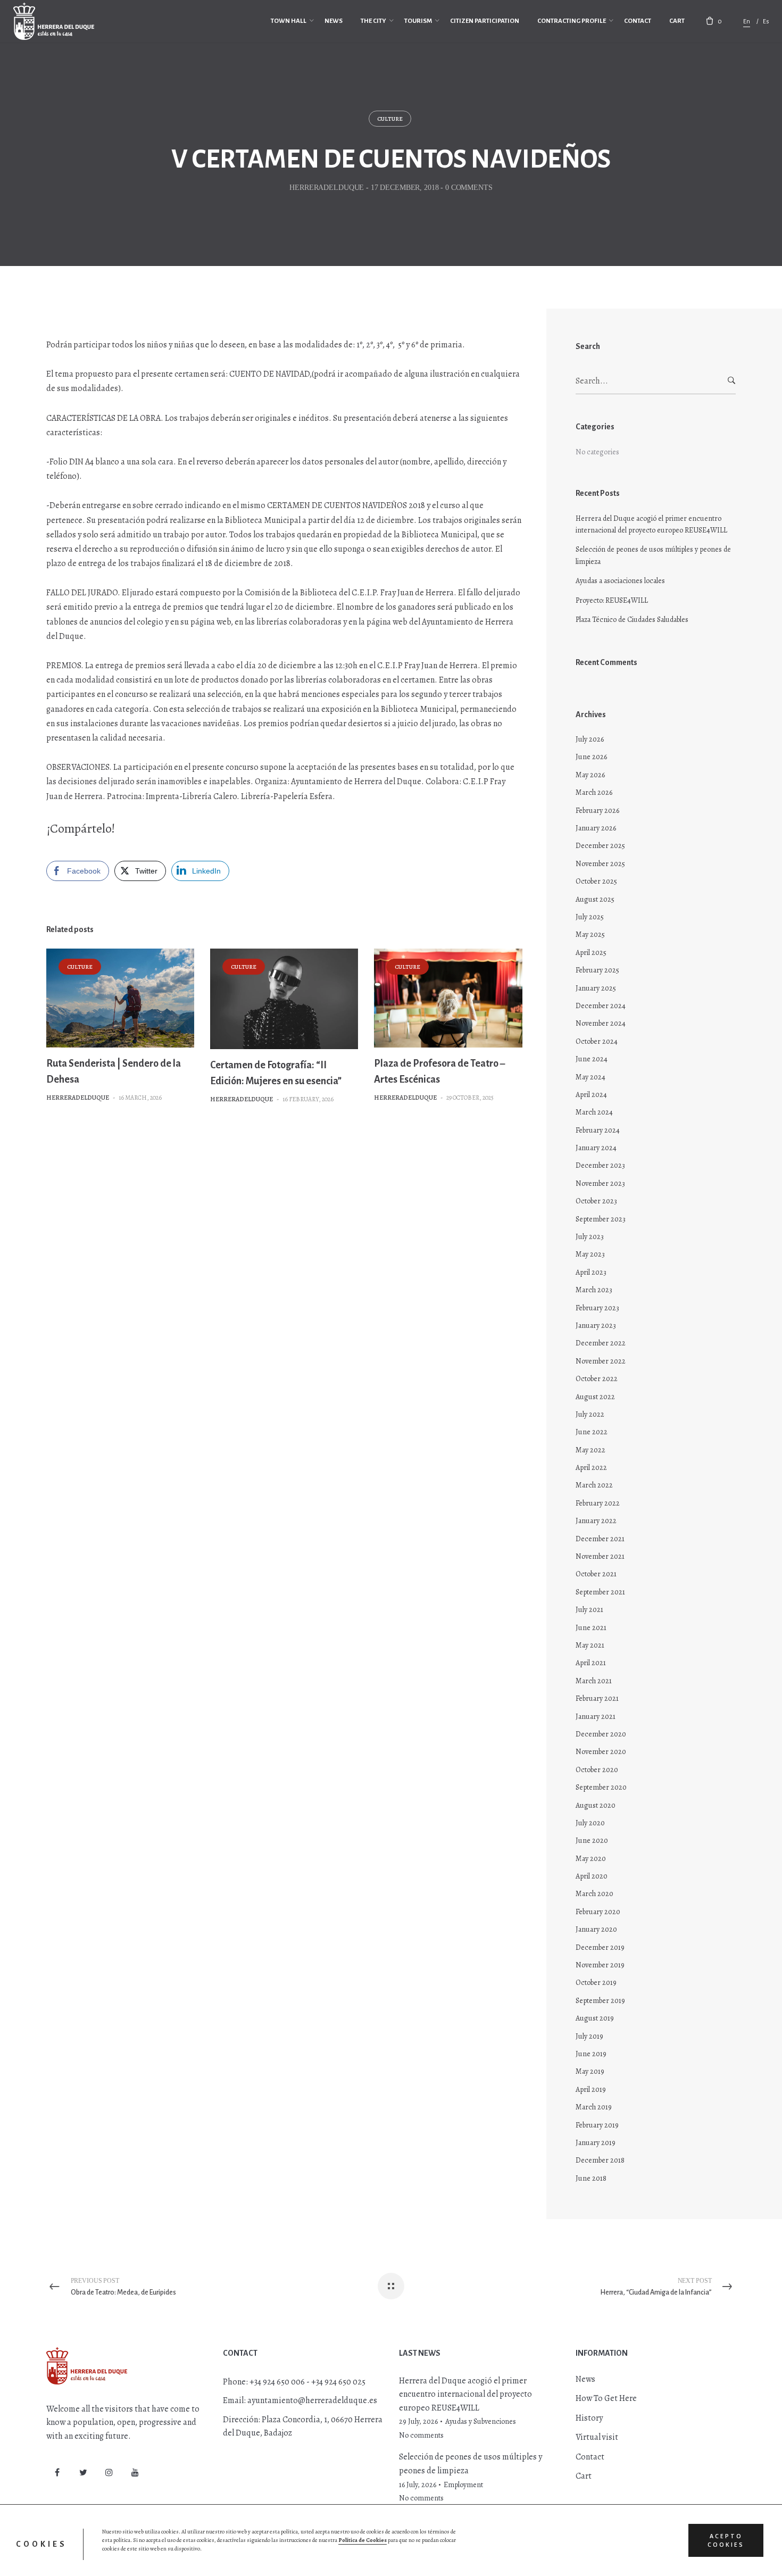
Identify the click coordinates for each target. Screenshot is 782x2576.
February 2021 (597, 1698)
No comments (421, 2435)
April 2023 (591, 1272)
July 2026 (590, 739)
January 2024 (596, 1148)
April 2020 (592, 1876)
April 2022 (591, 1468)
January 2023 (596, 1326)
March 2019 (594, 2107)
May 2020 (591, 1859)
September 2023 (601, 1219)
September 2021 (600, 1592)
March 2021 (594, 1681)
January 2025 (596, 988)
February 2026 (597, 811)
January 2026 (596, 828)
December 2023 (600, 1165)
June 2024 (592, 1059)
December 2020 (601, 1734)
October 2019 (596, 1983)
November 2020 (601, 1752)
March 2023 (594, 1290)
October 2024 (597, 1041)
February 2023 (597, 1308)
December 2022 (601, 1343)
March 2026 (594, 792)
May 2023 (590, 1254)
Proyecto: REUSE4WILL (612, 600)
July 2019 (589, 2036)
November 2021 (600, 1556)
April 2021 (591, 1663)
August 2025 (595, 899)
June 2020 (592, 1840)
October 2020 (597, 1770)
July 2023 (590, 1237)
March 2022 (594, 1485)
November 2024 (601, 1023)
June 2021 (591, 1628)
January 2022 (596, 1521)
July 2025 (590, 917)
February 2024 (598, 1130)
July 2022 (590, 1414)
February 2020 (598, 1912)
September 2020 (601, 1787)
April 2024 (591, 1095)
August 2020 (596, 1805)
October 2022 (597, 1379)
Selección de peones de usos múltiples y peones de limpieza (653, 555)
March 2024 (594, 1112)
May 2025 (590, 934)
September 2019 (600, 2001)
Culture (390, 119)
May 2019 (590, 2071)
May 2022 (590, 1450)
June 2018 (591, 2178)
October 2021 (596, 1574)
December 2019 (600, 1947)
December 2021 (600, 1539)
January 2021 (596, 1717)
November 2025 (600, 864)
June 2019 (591, 2054)
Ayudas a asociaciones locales (620, 581)
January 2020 (596, 1929)
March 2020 (594, 1894)
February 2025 (597, 970)
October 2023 (596, 1201)
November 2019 (600, 1965)
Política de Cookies (363, 2540)
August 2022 (595, 1397)
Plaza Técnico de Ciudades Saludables (632, 620)
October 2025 (596, 881)
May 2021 (590, 1645)
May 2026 (590, 775)
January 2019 (596, 2143)
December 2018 (600, 2160)
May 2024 (590, 1077)
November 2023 (600, 1183)
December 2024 (601, 1006)
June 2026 (591, 757)
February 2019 (597, 2125)
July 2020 (590, 1823)
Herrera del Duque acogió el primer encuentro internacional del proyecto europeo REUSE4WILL (651, 524)
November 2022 (601, 1361)
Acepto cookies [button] (726, 2540)
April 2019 (591, 2089)
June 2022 (592, 1432)
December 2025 (600, 846)
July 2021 (589, 1610)
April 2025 (591, 953)
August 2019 (595, 2018)
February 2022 (598, 1503)
